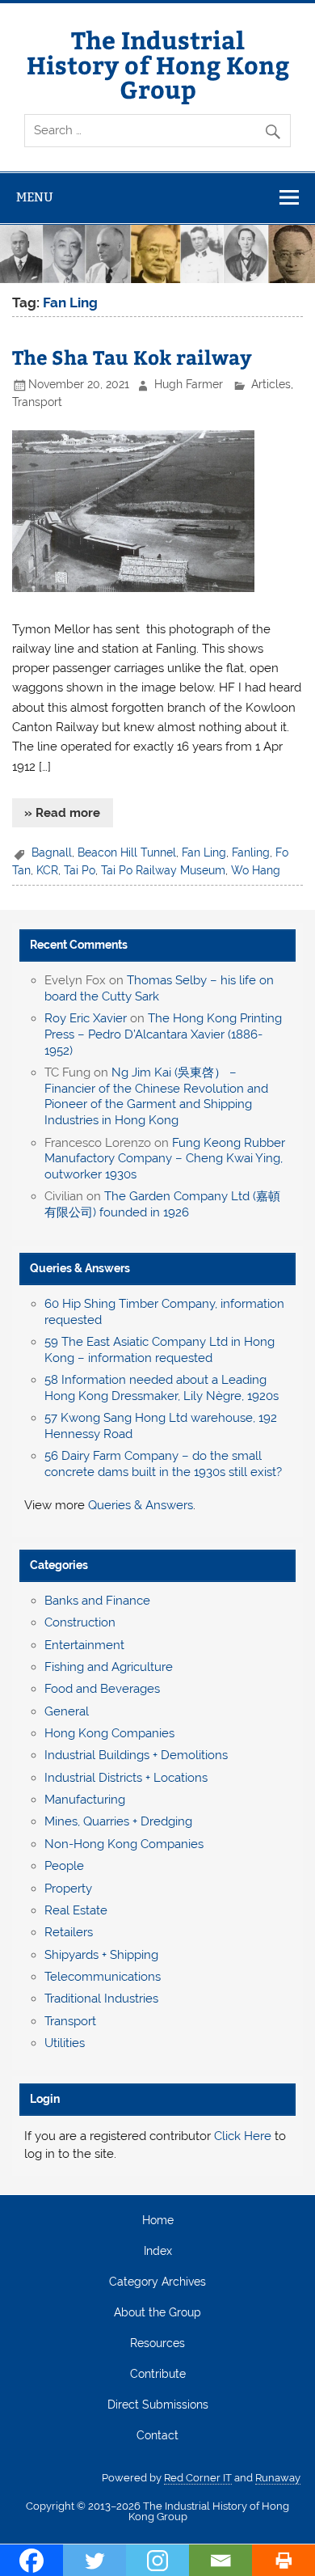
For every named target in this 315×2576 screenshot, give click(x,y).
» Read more (62, 813)
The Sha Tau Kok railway (132, 357)
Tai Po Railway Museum (163, 870)
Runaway (278, 2478)
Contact (157, 2436)
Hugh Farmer (189, 384)
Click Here (243, 2136)
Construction (80, 1622)
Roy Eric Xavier (86, 1018)
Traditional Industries (101, 1999)
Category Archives (157, 2282)
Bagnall (52, 852)
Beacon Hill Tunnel (127, 852)
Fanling (251, 852)
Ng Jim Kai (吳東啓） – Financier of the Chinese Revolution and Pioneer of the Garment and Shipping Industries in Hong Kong (156, 1096)
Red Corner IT (198, 2478)
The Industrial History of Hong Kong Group (158, 64)
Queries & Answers (80, 1268)
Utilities (65, 2043)
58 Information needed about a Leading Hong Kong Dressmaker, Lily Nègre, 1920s (162, 1388)
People (64, 1866)
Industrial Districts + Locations (126, 1778)
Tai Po (80, 870)
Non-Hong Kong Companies (124, 1844)
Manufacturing (85, 1800)
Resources (157, 2344)
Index (158, 2252)
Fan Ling (204, 852)
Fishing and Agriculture (109, 1667)
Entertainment (84, 1645)
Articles (271, 384)
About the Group (157, 2313)
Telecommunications (103, 1977)
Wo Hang (256, 870)
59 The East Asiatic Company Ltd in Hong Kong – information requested (160, 1350)
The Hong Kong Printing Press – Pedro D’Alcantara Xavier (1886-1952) (163, 1034)
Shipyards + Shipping (101, 1955)
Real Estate (76, 1910)
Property (68, 1889)
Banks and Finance (97, 1601)
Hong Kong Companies (109, 1733)
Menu (35, 197)
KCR (47, 870)
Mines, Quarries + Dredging (118, 1821)
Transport (37, 402)
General (67, 1711)
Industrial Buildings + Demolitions (136, 1755)
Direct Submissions (158, 2405)
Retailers (69, 1932)
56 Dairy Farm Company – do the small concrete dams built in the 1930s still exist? (163, 1464)
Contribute (158, 2375)
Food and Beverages (102, 1689)
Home (158, 2221)
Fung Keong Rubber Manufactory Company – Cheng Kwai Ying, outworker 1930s (165, 1159)
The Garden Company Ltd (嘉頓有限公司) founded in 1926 (162, 1204)
